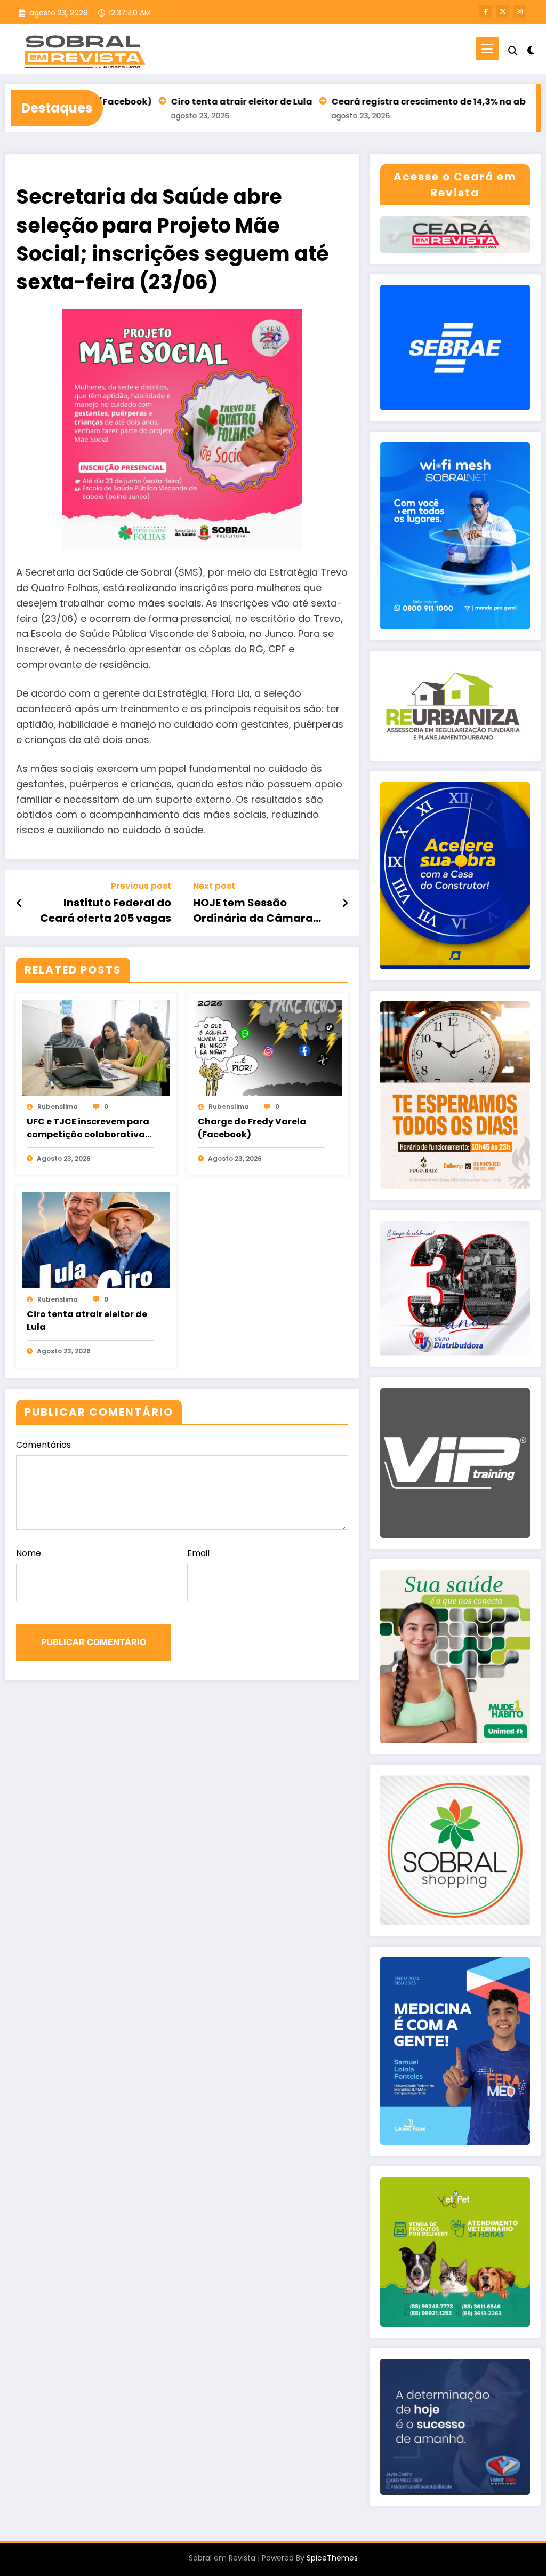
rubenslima (58, 1107)
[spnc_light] (531, 49)
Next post (214, 886)
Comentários (43, 1445)
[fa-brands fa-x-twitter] (503, 12)
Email (198, 1553)
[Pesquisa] (513, 51)
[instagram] (520, 12)
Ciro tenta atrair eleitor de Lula (180, 102)
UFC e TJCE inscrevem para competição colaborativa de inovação (88, 1128)
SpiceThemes (332, 2558)
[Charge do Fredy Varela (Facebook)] (267, 1047)
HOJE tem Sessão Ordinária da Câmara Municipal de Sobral (253, 910)
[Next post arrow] (345, 903)
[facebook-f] (486, 12)
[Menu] (487, 49)
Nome (29, 1553)
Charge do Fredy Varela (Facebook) (252, 1128)
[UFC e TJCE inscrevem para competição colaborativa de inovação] (96, 1047)
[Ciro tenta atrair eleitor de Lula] (96, 1240)
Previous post (141, 886)
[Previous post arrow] (19, 903)
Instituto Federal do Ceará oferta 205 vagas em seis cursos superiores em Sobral (106, 910)
